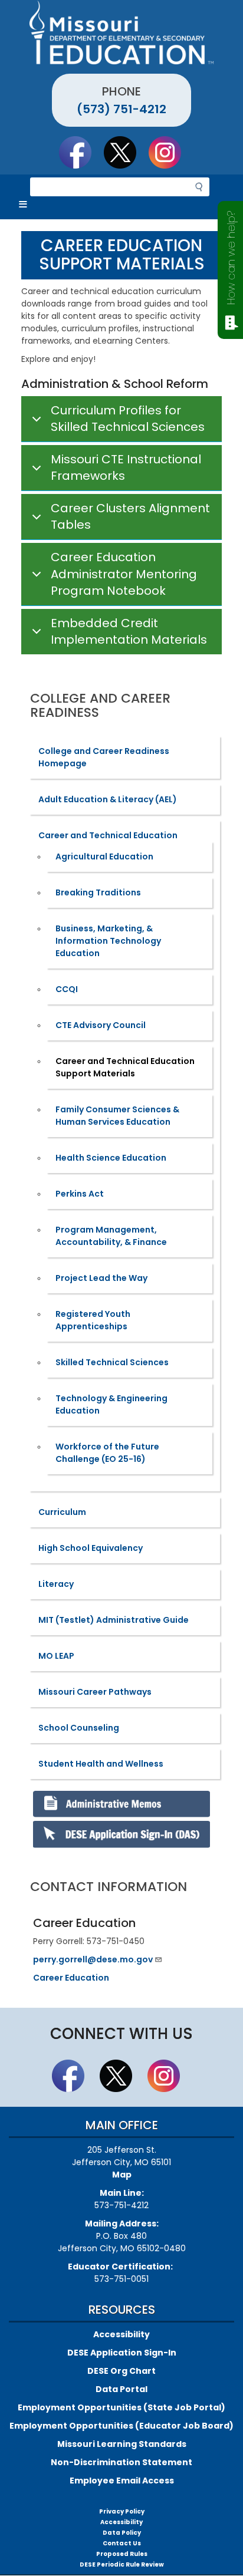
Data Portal (121, 2389)
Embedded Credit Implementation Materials (129, 632)
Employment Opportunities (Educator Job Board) (121, 2426)
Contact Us (122, 2543)
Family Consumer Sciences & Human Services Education (117, 1116)
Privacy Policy (122, 2511)
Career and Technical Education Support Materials (125, 1067)
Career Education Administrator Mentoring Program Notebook (124, 574)
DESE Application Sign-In (122, 2353)
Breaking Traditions (98, 892)
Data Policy (122, 2533)
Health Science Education (111, 1158)
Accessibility (121, 2334)
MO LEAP (56, 1656)
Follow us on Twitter (126, 152)
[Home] (121, 32)
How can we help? (231, 258)
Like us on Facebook (81, 152)
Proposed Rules (122, 2554)
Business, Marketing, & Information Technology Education (108, 941)
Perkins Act (80, 1194)
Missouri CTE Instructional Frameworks (126, 468)
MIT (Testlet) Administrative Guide (114, 1620)
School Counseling (79, 1728)
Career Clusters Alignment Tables (130, 517)
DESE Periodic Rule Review (122, 2565)
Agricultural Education (104, 857)
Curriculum (62, 1512)
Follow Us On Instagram (170, 152)
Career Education (71, 1978)
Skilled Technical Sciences (112, 1362)
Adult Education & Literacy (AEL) (108, 799)
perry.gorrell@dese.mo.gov (93, 1959)
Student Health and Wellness (101, 1764)
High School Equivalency (91, 1548)
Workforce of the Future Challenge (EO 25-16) (107, 1453)
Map (122, 2175)
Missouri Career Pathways (95, 1692)
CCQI (67, 989)
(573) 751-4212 (121, 109)
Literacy (56, 1584)
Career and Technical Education (108, 835)
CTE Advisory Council (101, 1025)
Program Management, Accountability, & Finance (111, 1236)
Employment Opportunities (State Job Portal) (121, 2407)
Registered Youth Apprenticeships (93, 1320)
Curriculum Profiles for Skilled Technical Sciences (128, 419)
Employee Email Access (122, 2481)
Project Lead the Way (101, 1278)
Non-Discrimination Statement (121, 2462)
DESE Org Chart (121, 2371)
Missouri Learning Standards (122, 2444)
